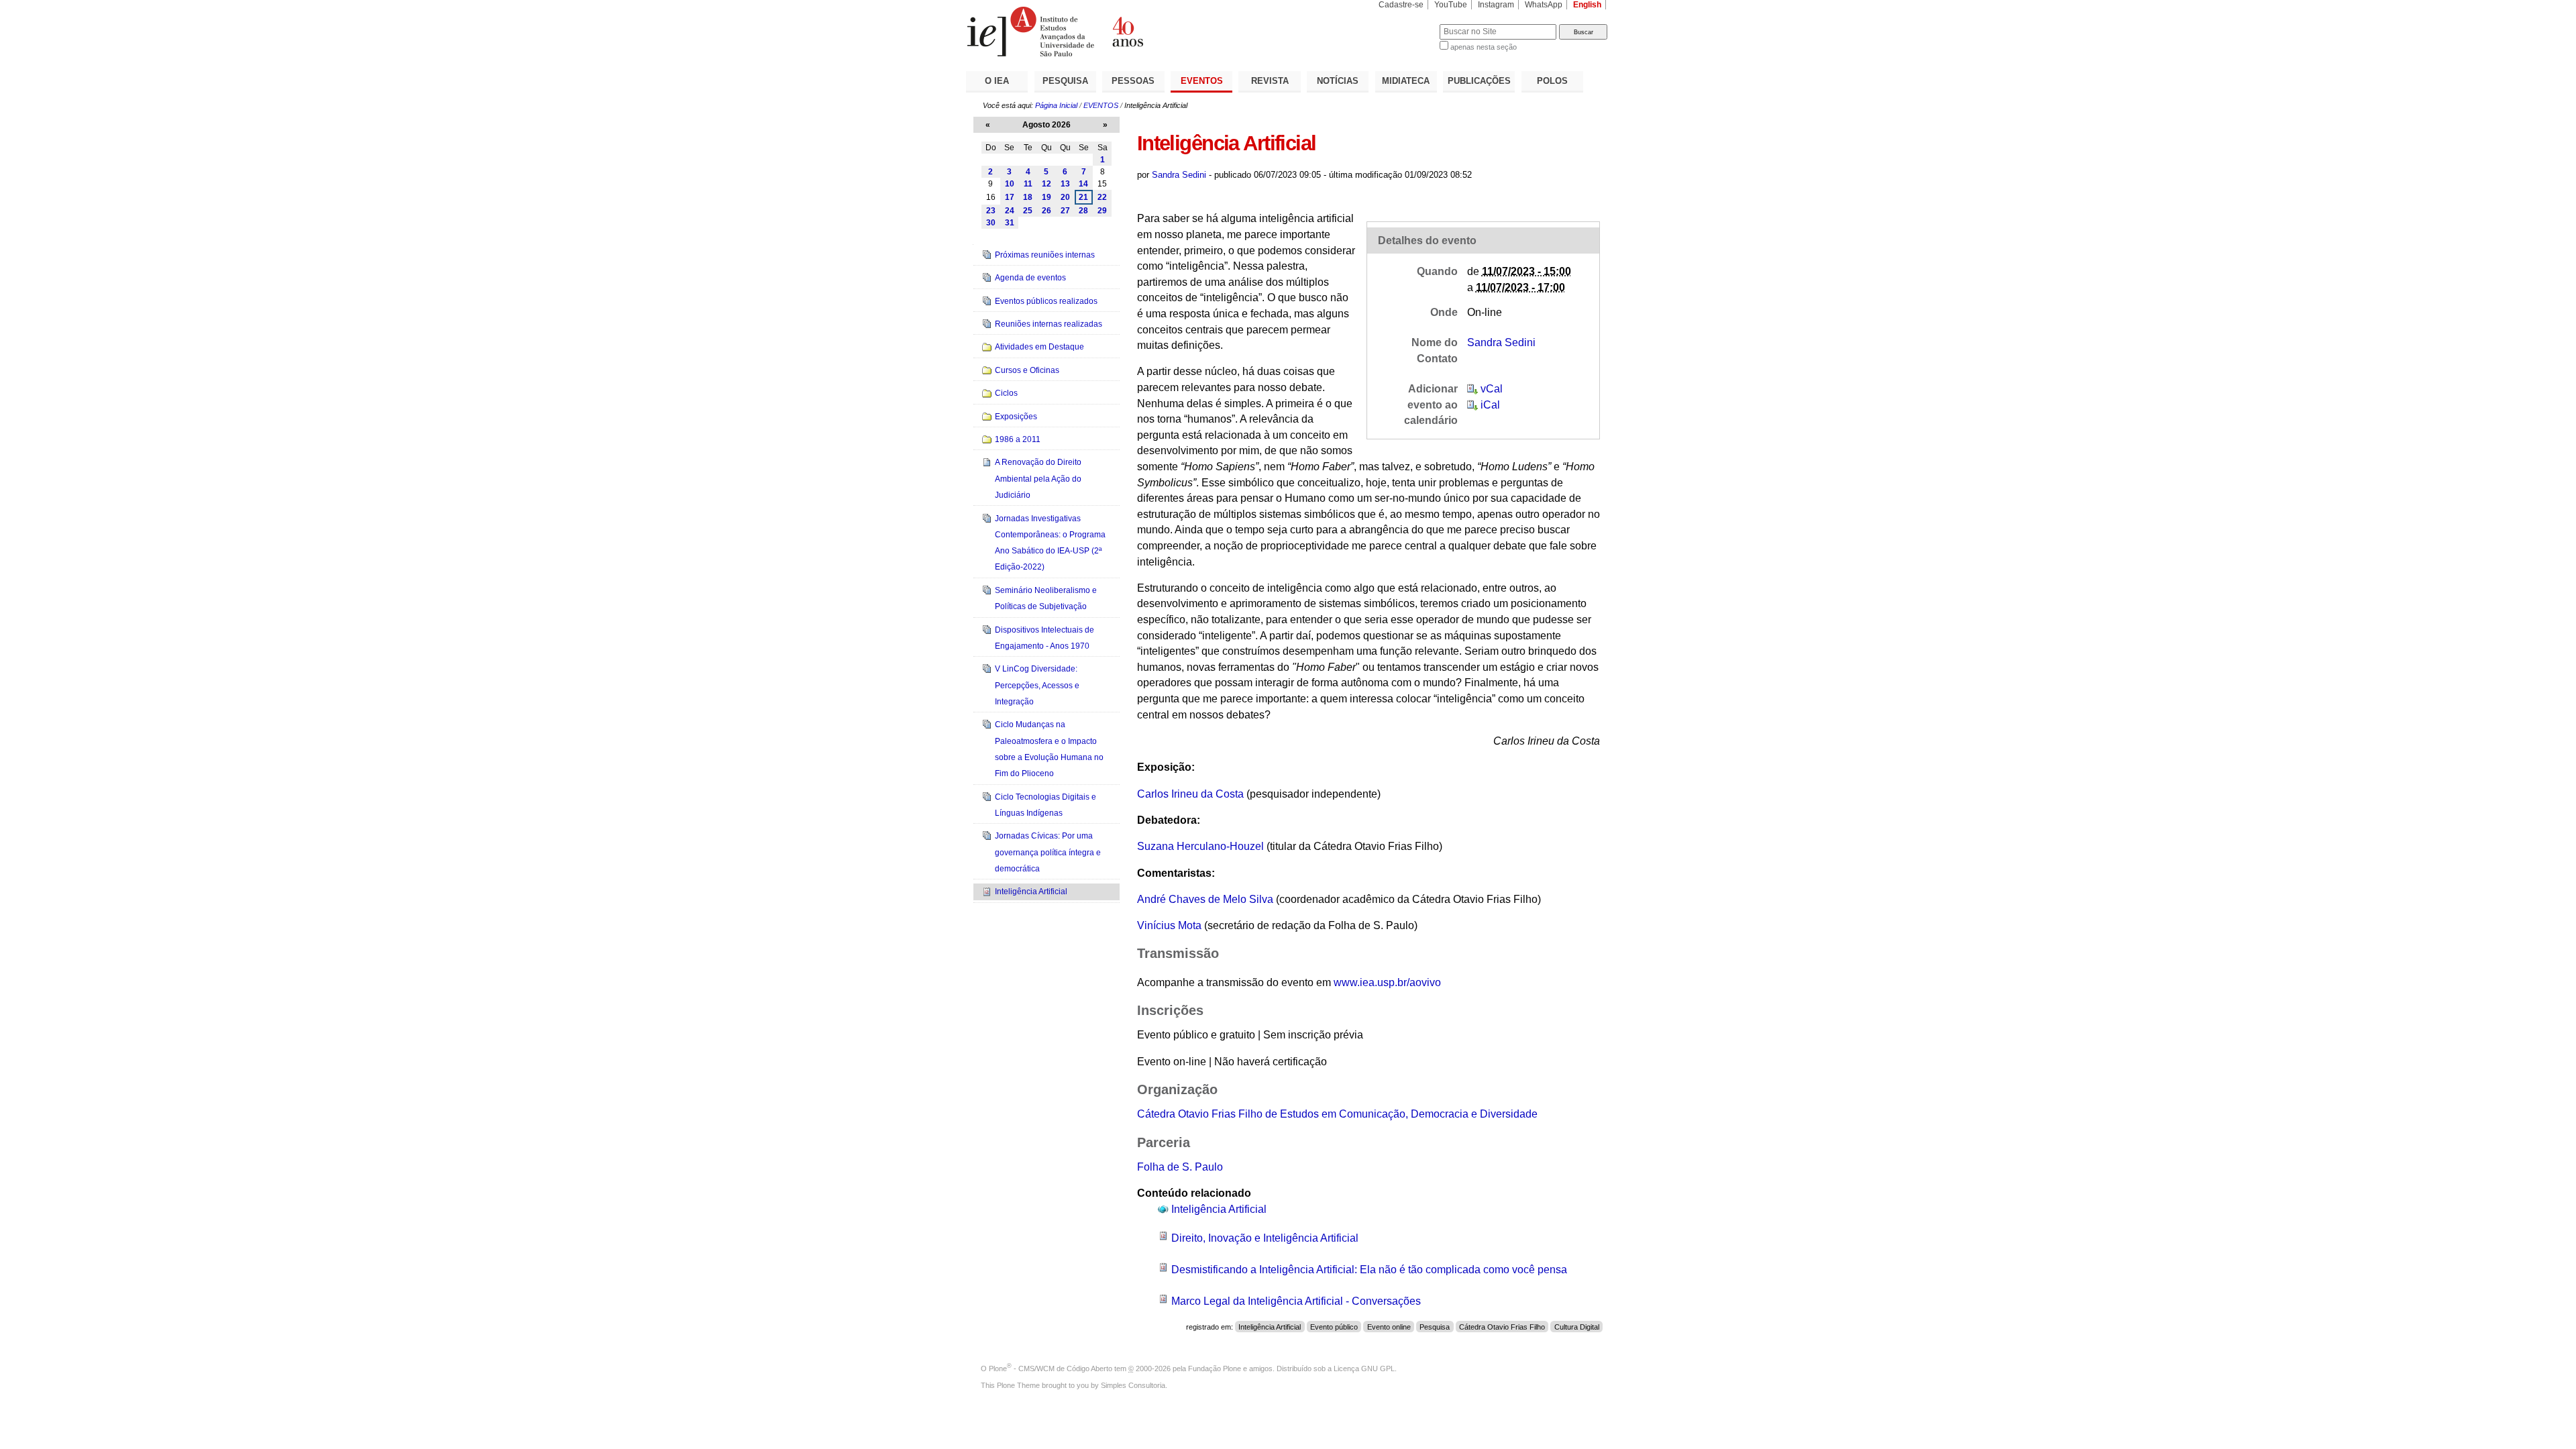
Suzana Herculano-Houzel (1200, 846)
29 (1102, 211)
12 (1046, 184)
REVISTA (1270, 81)
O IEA (997, 81)
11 (1028, 184)
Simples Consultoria (1133, 1385)
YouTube (1451, 5)
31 (1010, 223)
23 (991, 211)
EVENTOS (1202, 81)
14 (1083, 184)
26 (1046, 211)
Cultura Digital (1577, 1327)
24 (1010, 211)
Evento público (1334, 1327)
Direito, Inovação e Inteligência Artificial (1265, 1238)
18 (1028, 197)
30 (991, 223)
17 (1010, 197)
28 (1083, 211)
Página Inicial (1056, 105)
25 (1028, 211)
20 (1065, 197)
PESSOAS (1133, 81)
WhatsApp (1544, 5)
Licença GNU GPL (1364, 1368)
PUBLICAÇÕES (1479, 81)
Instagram (1496, 5)
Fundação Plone (1215, 1368)
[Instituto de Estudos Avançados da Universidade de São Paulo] (1127, 32)
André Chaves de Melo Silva (1205, 899)
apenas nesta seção (1484, 47)
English (1587, 5)
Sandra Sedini (1179, 175)
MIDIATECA (1406, 81)
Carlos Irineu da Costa (1190, 794)
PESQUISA (1065, 81)
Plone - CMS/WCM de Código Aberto (1051, 1368)
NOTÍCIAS (1338, 81)
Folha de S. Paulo (1180, 1167)
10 (1010, 184)
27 (1065, 211)
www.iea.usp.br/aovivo (1387, 982)
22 (1102, 197)
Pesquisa (1435, 1327)
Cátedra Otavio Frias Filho (1502, 1327)
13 (1065, 184)
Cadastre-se (1401, 5)
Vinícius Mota (1169, 925)
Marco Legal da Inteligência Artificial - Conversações (1296, 1301)
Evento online (1389, 1327)
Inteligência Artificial (1219, 1209)
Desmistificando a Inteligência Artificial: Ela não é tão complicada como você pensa (1369, 1270)
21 (1083, 197)
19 (1046, 197)
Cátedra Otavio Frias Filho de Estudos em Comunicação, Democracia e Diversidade (1337, 1114)
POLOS (1552, 81)
